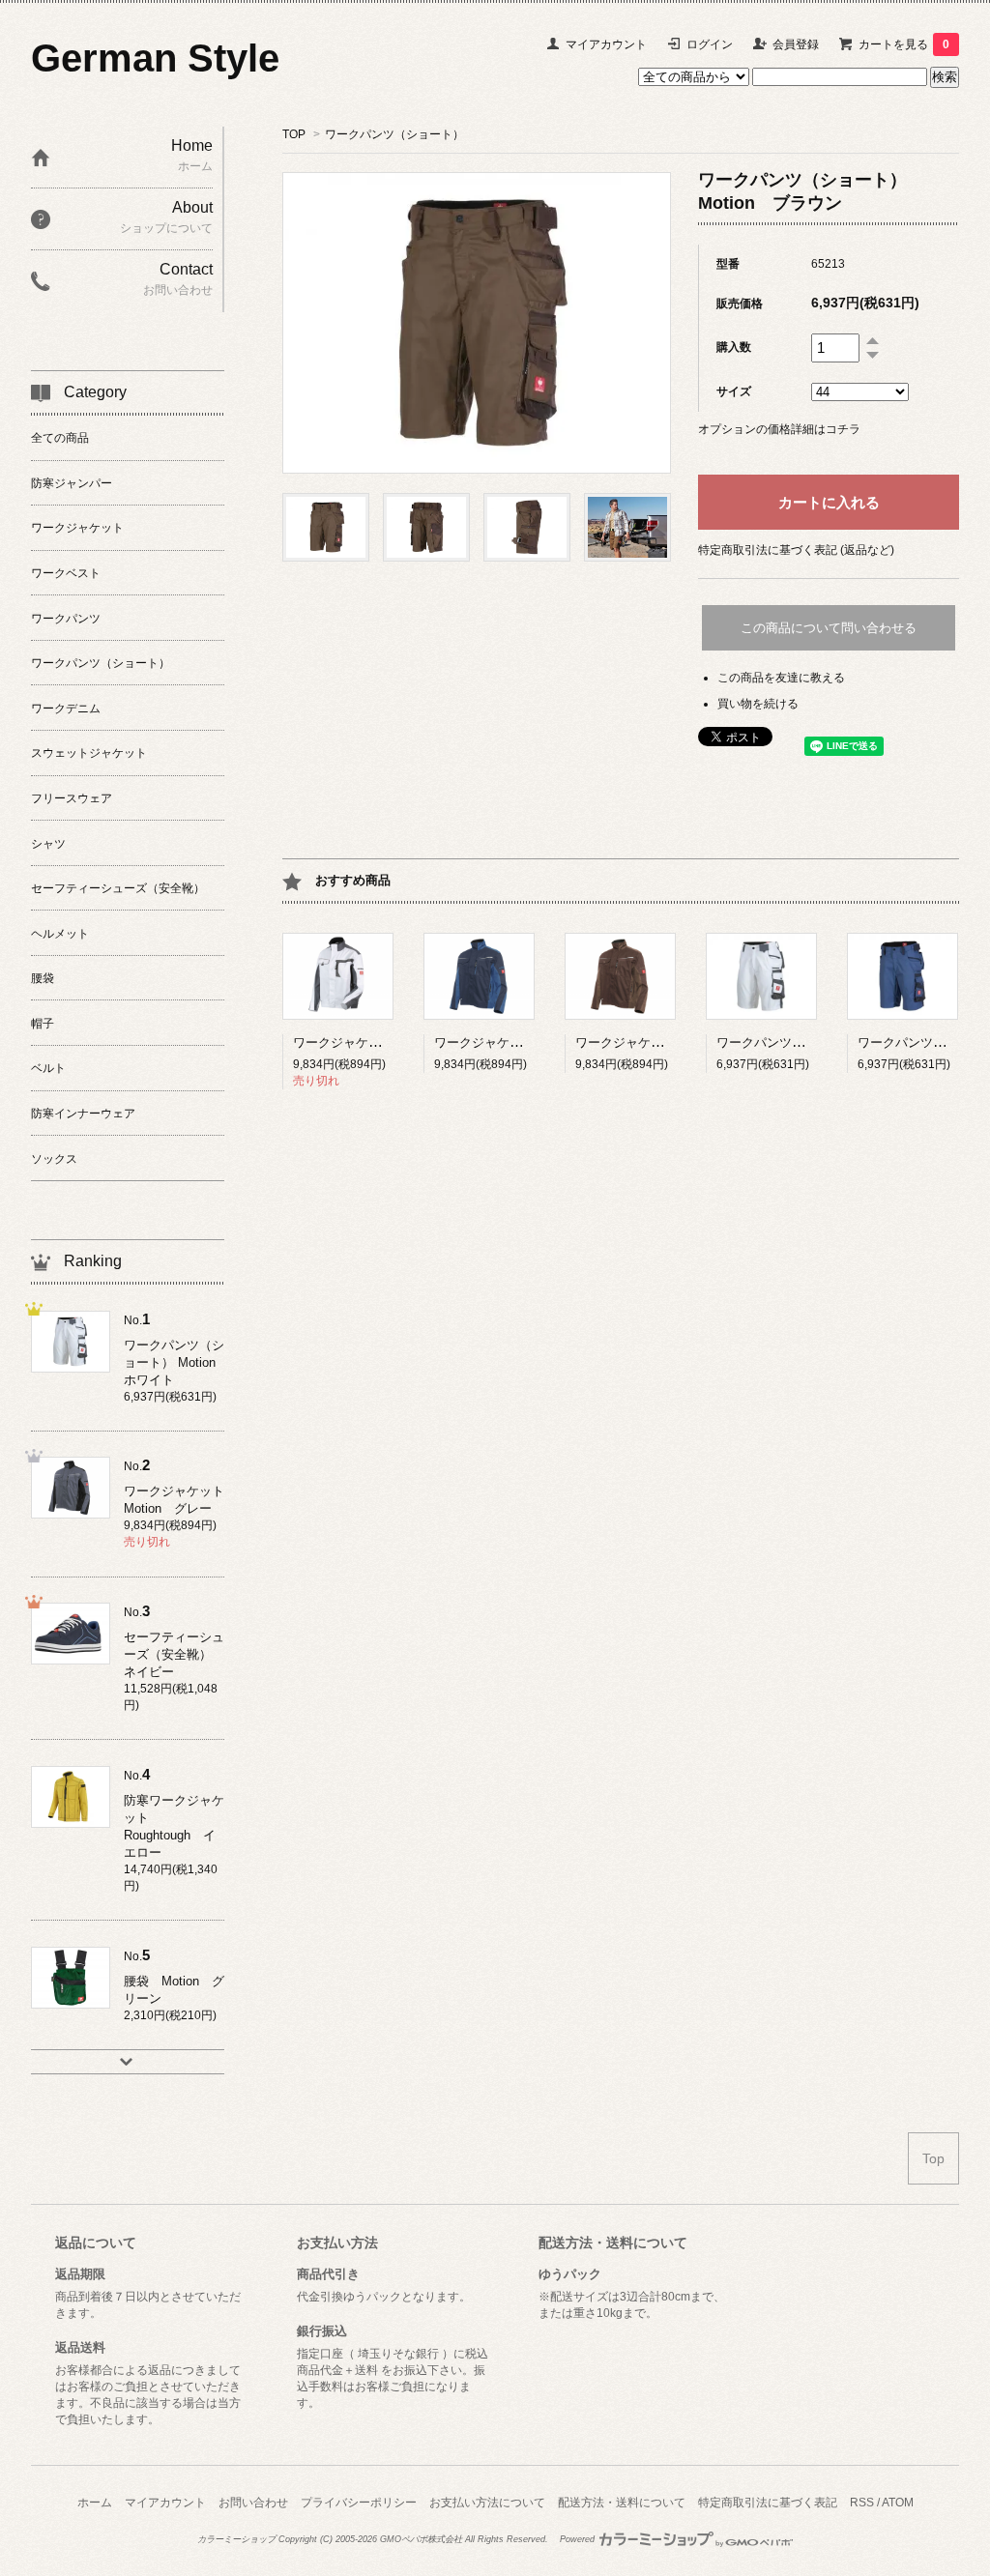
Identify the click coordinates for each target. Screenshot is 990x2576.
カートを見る (904, 44)
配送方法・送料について (622, 2503)
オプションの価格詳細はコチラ (779, 429)
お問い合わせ (253, 2503)
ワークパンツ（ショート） (394, 134)
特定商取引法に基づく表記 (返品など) (796, 550)
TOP (294, 134)
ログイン (710, 44)
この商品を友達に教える (781, 678)
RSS (862, 2503)
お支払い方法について (487, 2503)
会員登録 (796, 44)
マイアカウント (606, 44)
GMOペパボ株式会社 (421, 2539)
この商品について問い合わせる (829, 628)
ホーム (95, 2503)
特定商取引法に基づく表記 (768, 2503)
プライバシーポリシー (359, 2503)
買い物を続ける (758, 704)
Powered (579, 2539)
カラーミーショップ (236, 2539)
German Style (155, 58)
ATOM (898, 2503)
